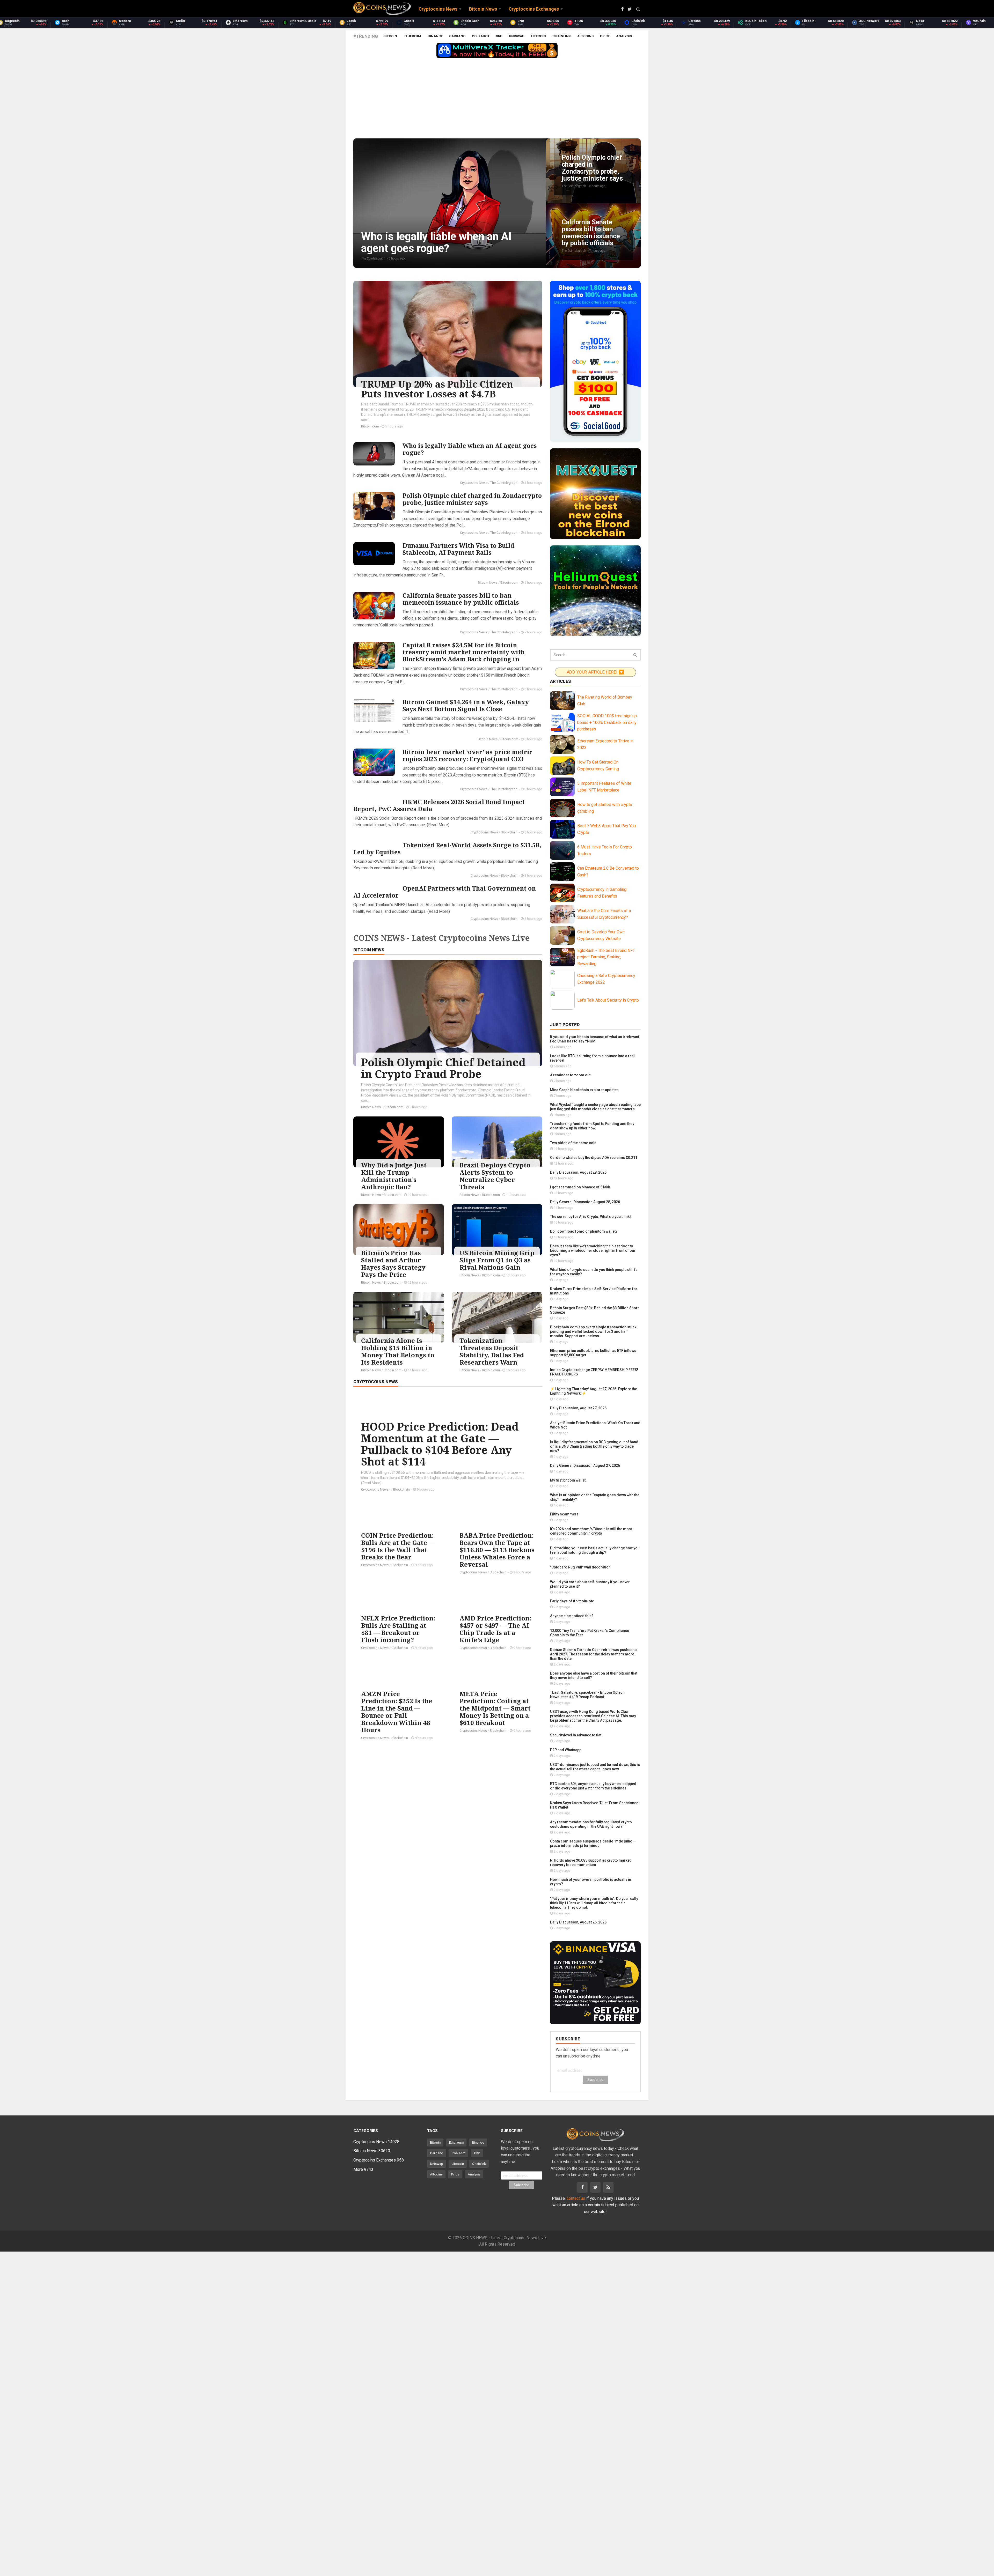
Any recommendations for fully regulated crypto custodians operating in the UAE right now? (591, 1824)
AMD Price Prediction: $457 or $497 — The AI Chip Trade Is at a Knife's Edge (495, 1629)
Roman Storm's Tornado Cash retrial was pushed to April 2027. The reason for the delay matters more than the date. (593, 1654)
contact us (576, 2198)
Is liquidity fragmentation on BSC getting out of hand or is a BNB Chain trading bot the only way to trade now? (594, 1446)
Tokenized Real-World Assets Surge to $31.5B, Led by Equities (447, 849)
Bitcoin (390, 36)
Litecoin (538, 36)
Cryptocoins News (474, 483)
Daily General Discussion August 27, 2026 (585, 1465)
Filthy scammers (564, 1514)
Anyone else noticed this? (572, 1616)
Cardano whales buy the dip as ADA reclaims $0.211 (594, 1158)
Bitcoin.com (370, 426)
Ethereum (412, 36)
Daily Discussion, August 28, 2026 (578, 1172)
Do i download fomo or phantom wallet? (584, 1231)
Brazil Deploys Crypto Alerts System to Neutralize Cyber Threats (495, 1176)
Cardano (457, 36)
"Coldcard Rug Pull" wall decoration (580, 1567)
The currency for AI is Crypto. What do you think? (591, 1217)
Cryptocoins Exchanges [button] (534, 9)
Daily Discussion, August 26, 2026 (578, 1922)
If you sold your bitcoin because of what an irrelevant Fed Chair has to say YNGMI (595, 1039)
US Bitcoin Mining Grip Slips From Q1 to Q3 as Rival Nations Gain (497, 1260)
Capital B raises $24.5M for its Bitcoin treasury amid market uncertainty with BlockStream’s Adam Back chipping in (464, 652)
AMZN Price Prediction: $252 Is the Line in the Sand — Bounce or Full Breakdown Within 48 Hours (397, 1712)
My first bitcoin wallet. (568, 1480)
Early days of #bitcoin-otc (572, 1601)
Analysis (624, 36)
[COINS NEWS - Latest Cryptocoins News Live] (382, 9)
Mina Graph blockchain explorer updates (584, 1090)
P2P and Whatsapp (566, 1750)
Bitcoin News (488, 583)
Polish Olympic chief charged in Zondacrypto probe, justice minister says (472, 499)
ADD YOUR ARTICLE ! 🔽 (595, 672)
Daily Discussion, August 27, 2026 (578, 1408)
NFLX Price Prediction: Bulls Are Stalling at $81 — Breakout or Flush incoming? (398, 1629)
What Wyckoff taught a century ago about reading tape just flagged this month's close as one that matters (595, 1107)
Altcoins (585, 36)
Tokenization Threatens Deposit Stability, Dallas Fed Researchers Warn (492, 1351)
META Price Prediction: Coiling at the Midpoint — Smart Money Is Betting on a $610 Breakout (495, 1708)
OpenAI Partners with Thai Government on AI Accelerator (445, 892)
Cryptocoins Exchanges (379, 2160)
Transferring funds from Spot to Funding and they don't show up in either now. (592, 1126)
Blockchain (510, 832)
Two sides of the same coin (573, 1143)
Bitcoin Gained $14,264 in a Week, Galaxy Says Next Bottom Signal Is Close (466, 705)
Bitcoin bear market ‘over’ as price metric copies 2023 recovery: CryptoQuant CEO (467, 755)
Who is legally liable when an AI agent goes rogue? (470, 449)
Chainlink (562, 36)
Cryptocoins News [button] (438, 9)
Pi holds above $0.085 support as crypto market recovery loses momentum (590, 1863)
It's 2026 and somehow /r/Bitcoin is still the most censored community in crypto (591, 1531)
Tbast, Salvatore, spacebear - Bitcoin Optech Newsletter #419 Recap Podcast (587, 1695)
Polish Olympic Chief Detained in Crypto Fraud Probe (443, 1068)
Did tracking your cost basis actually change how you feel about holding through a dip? (595, 1550)
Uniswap (517, 36)
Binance (435, 36)
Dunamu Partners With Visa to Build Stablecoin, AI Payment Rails (458, 549)
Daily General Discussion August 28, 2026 (585, 1202)
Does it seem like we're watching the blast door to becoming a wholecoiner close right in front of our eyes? (593, 1250)
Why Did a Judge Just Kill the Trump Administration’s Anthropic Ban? (394, 1176)
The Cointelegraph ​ (504, 483)
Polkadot (481, 36)
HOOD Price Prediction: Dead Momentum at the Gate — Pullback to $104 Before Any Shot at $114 (440, 1444)
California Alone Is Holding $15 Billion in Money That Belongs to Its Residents (398, 1351)
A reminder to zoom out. (571, 1075)
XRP (499, 36)
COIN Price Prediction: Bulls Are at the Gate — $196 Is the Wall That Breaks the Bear (398, 1546)
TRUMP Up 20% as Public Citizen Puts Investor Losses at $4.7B (437, 389)
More (363, 2169)
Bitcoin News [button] (483, 9)
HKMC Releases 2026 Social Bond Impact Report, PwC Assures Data (439, 805)
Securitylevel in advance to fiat (576, 1735)
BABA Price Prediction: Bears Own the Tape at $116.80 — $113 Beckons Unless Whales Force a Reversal (497, 1550)
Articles (561, 681)
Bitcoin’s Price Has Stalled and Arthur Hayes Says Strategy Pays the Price (393, 1264)
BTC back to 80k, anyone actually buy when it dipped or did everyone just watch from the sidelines (593, 1786)
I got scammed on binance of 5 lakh (580, 1187)
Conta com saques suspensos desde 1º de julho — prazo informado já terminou (593, 1843)
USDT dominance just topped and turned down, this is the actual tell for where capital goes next (595, 1767)
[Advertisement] (497, 100)
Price (605, 36)
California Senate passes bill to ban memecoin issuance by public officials (461, 599)
